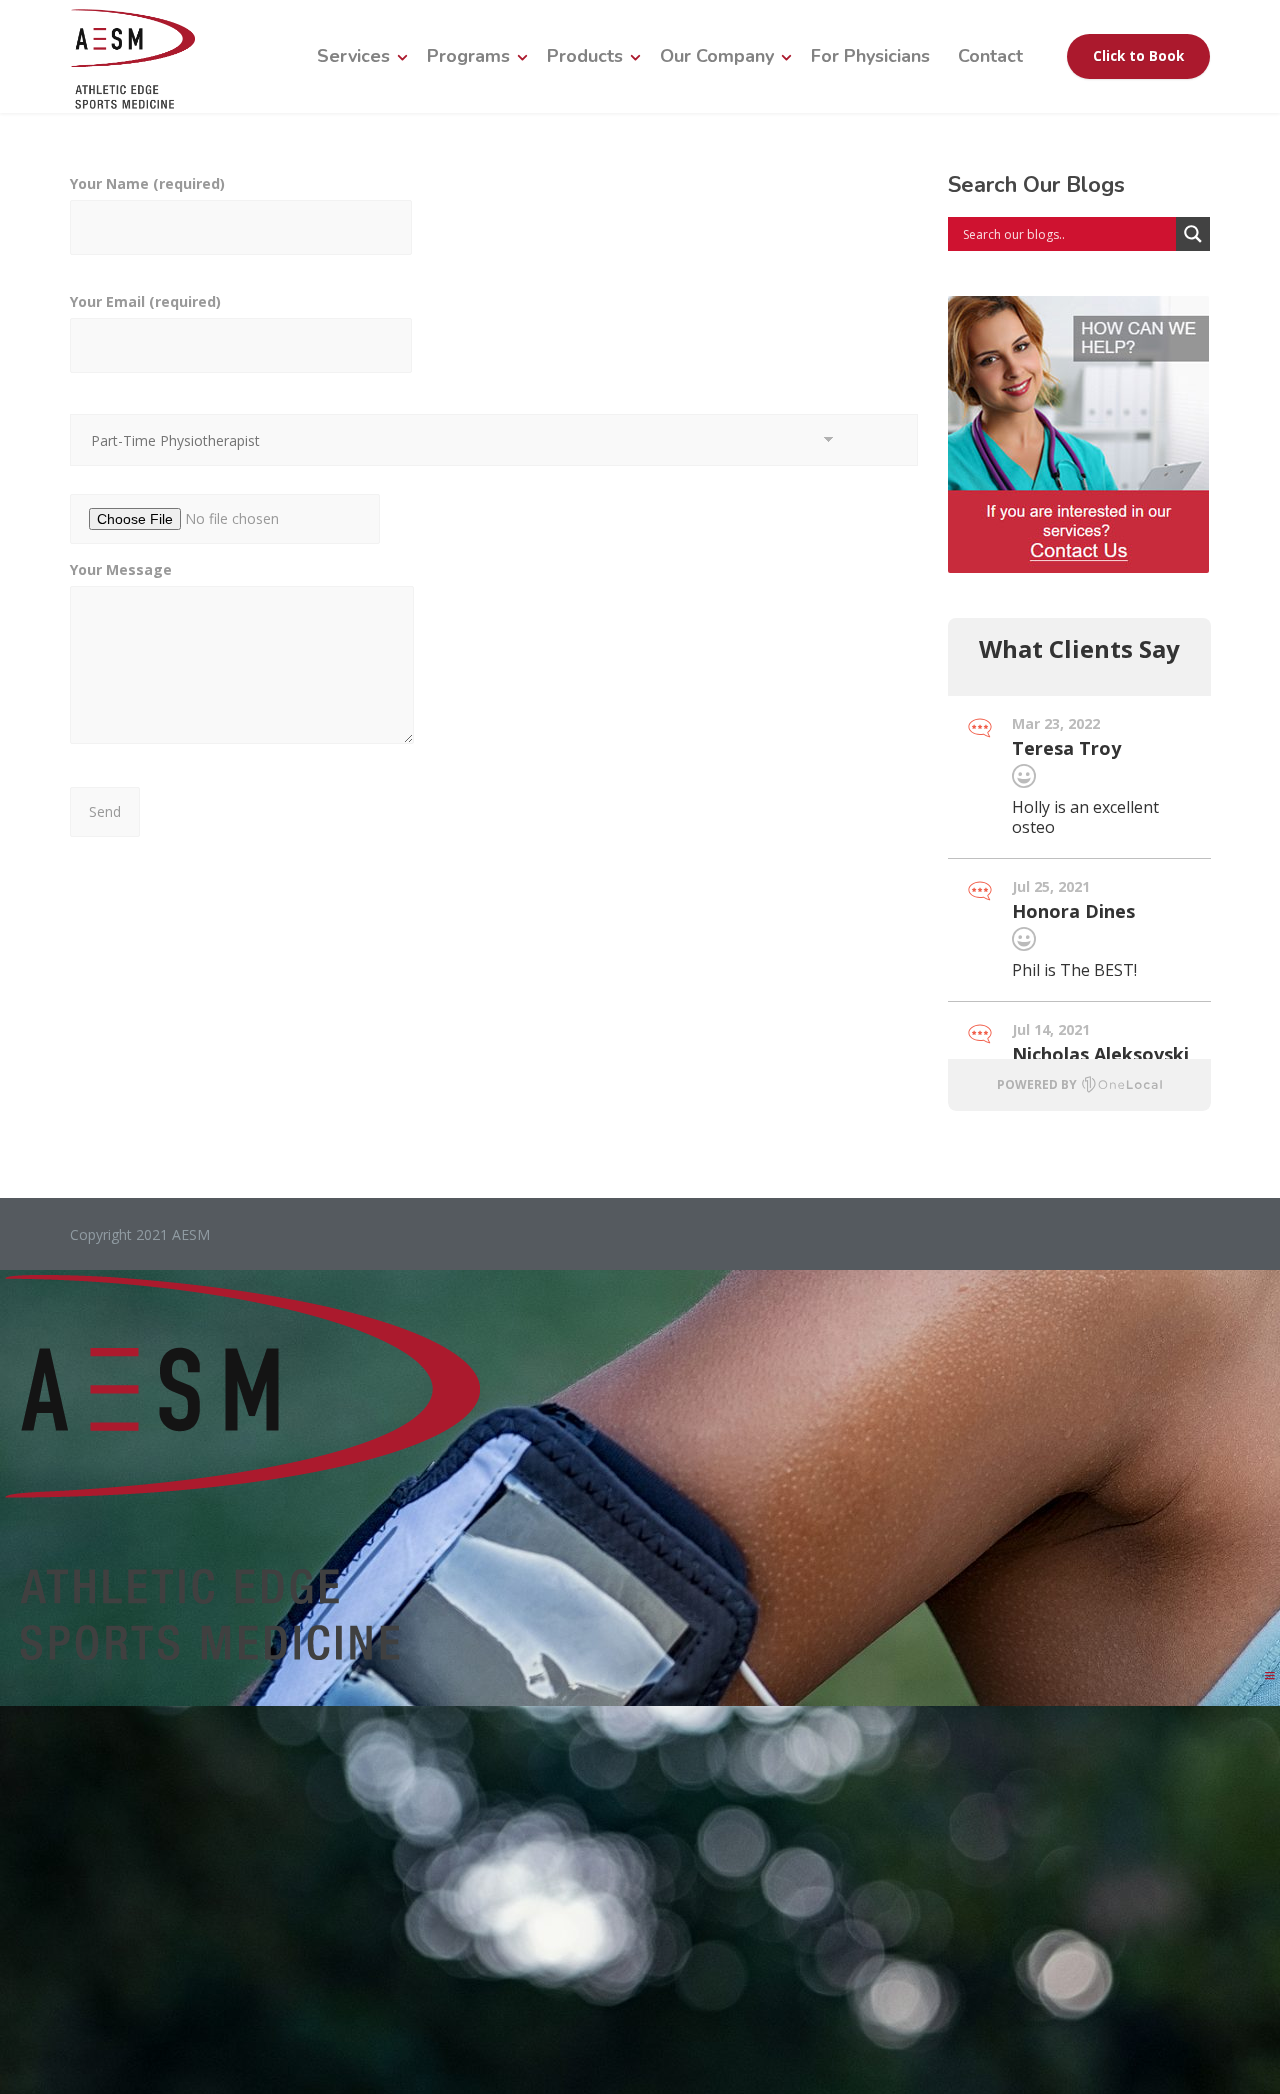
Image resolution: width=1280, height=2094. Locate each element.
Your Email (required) (145, 301)
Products (585, 56)
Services (353, 56)
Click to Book (1138, 56)
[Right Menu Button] (1270, 1675)
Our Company (717, 56)
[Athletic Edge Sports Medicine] (132, 56)
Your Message (121, 569)
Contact (990, 56)
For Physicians (870, 56)
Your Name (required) (147, 183)
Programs (468, 56)
